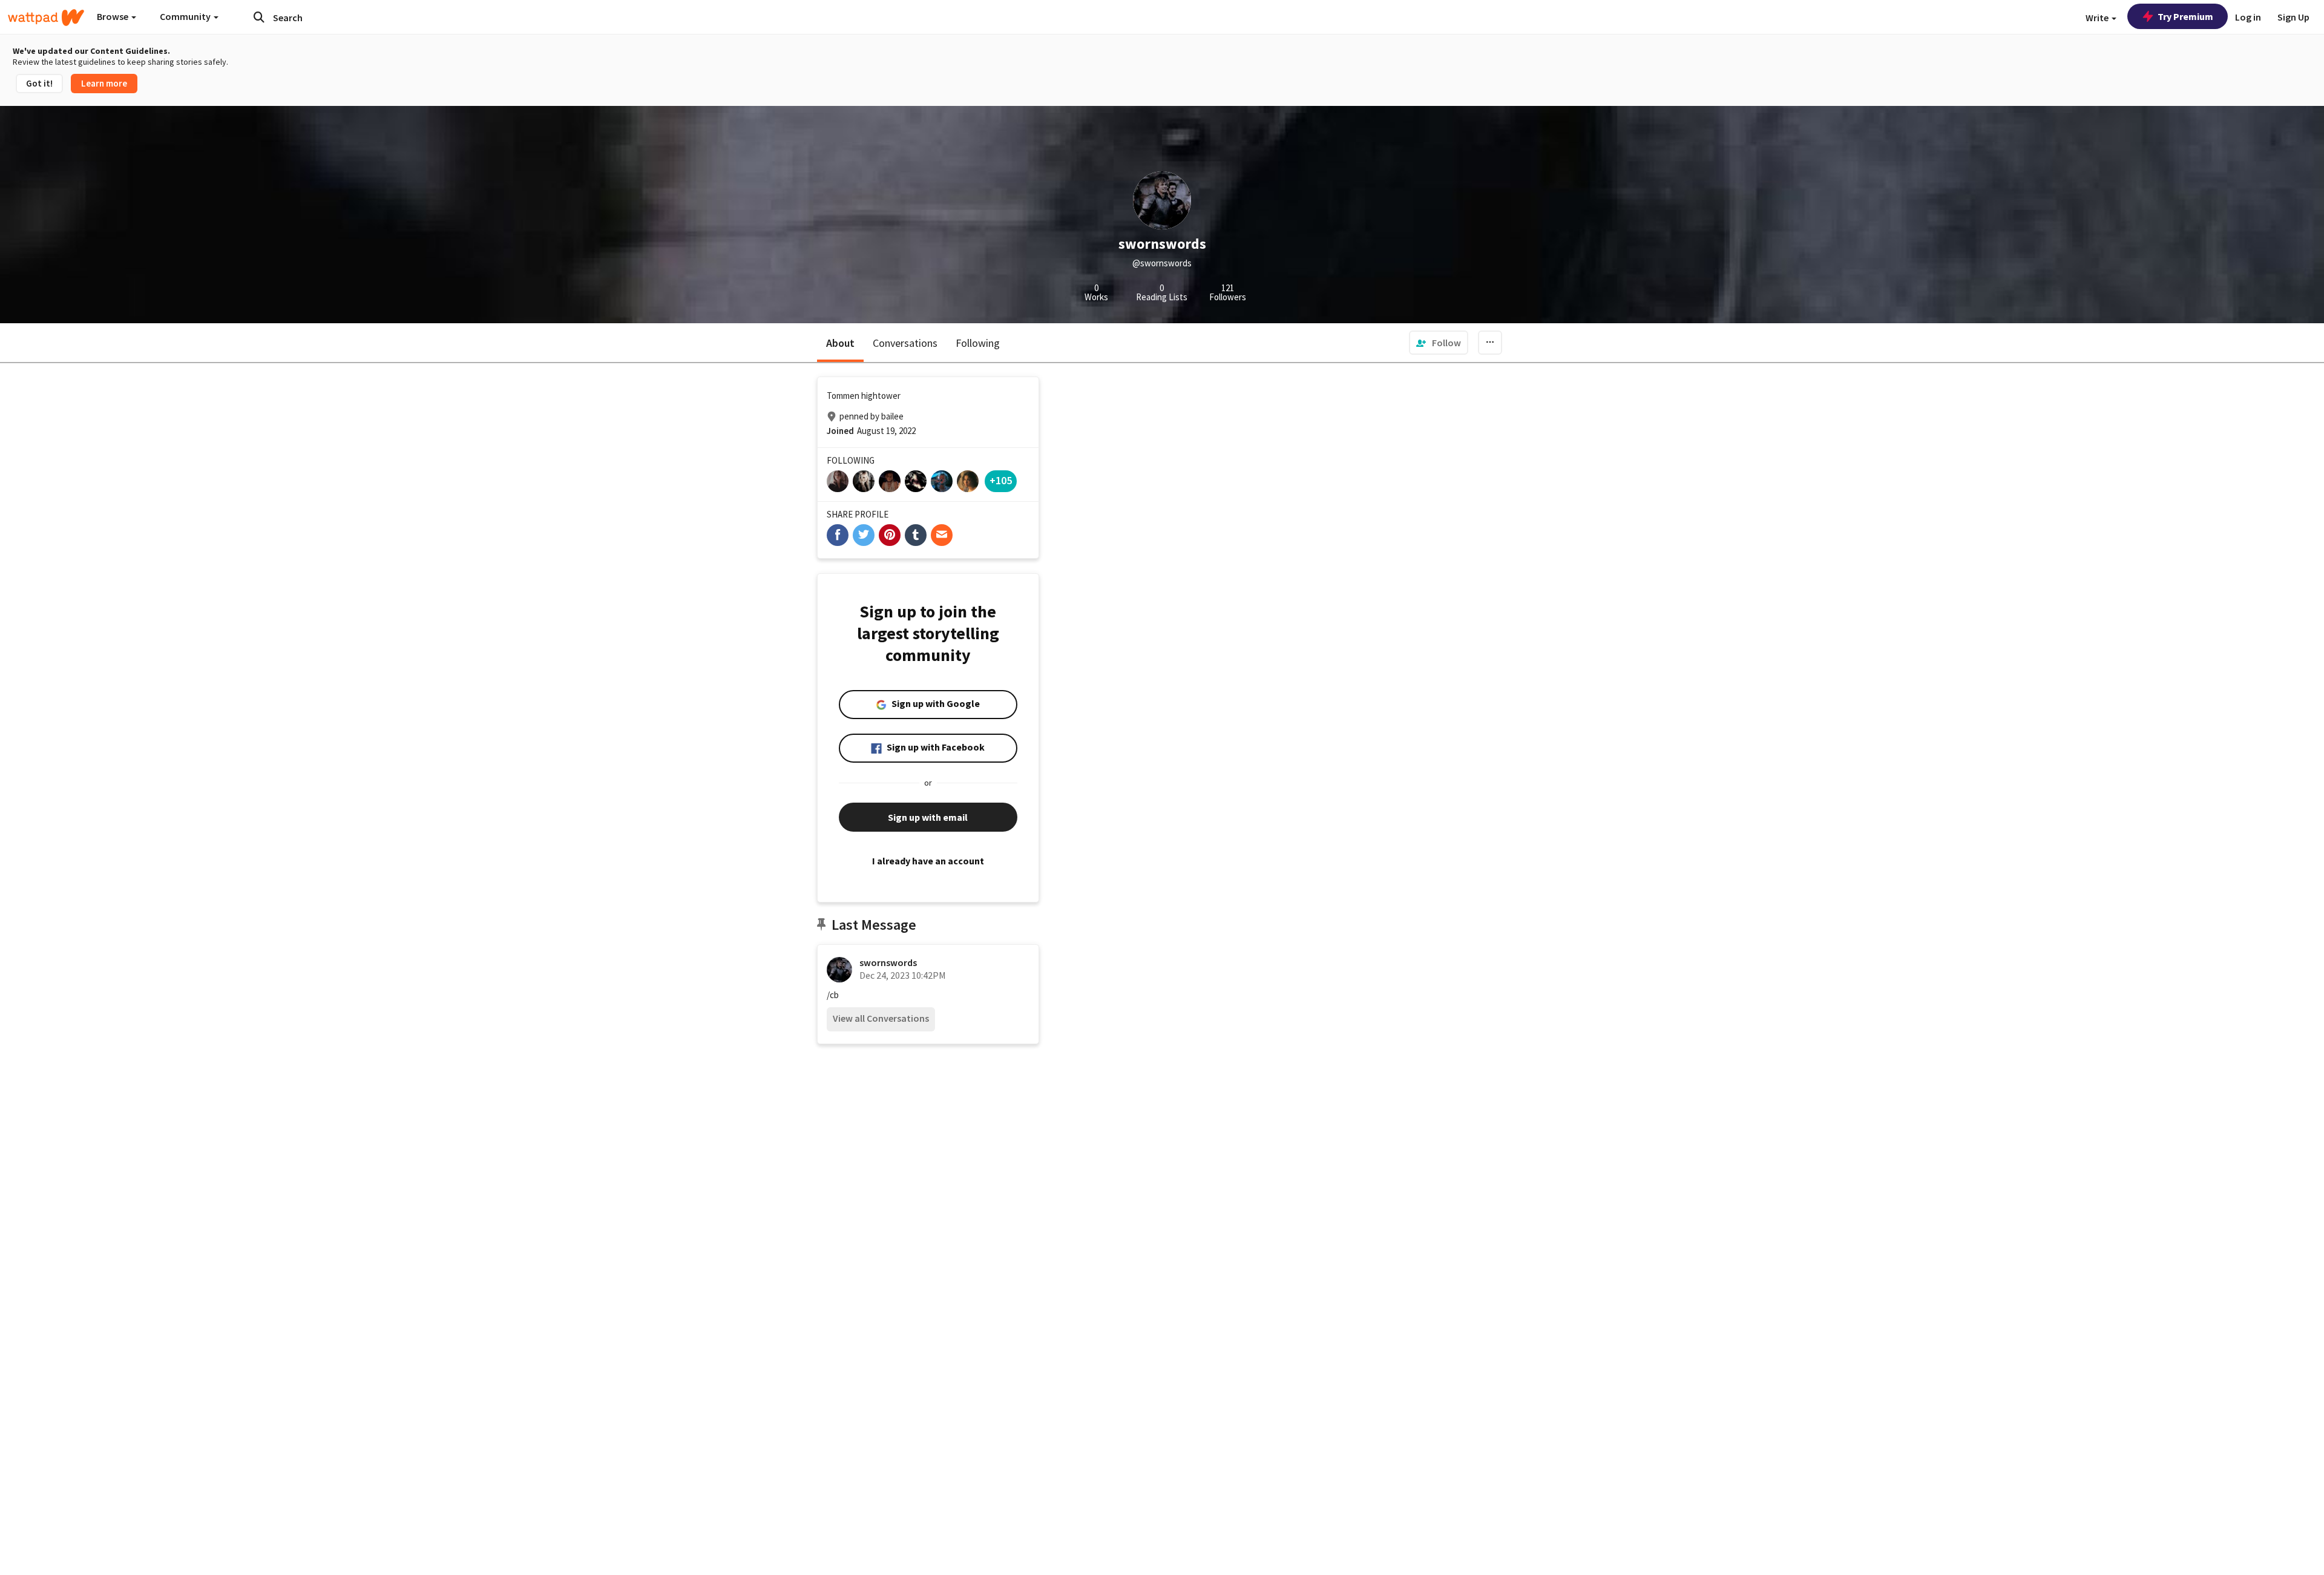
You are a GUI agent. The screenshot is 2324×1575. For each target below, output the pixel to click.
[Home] (46, 18)
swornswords (888, 962)
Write (2098, 18)
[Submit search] (259, 17)
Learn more (104, 83)
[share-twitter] (864, 535)
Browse (113, 16)
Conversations (905, 343)
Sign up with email (928, 817)
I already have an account (928, 861)
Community (186, 16)
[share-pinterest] (890, 535)
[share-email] (942, 535)
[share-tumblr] (916, 535)
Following (978, 343)
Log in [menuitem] (2248, 17)
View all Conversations (881, 1018)
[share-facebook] (838, 535)
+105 (1001, 480)
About (840, 343)
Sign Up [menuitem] (2293, 17)
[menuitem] (1439, 343)
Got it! (39, 83)
